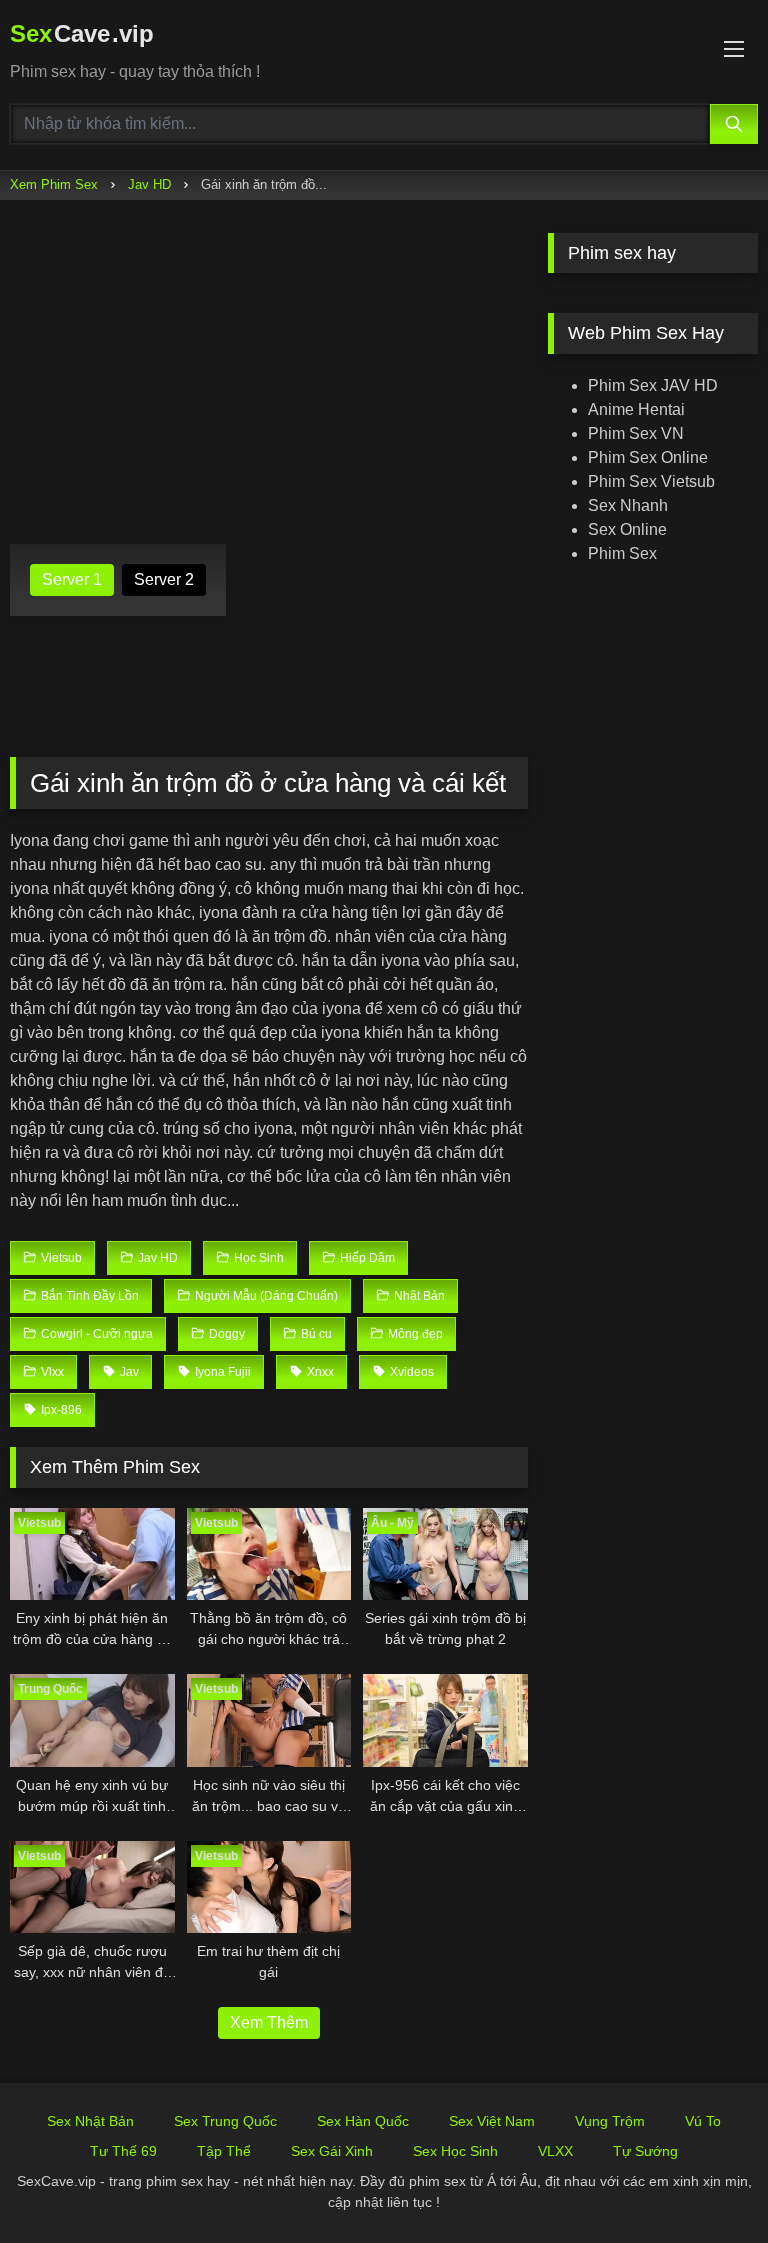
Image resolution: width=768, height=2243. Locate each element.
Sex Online (627, 529)
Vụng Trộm (610, 2121)
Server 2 (164, 579)
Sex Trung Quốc (225, 2121)
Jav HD (149, 184)
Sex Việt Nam (492, 2121)
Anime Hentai (636, 409)
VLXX (555, 2151)
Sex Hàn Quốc (363, 2121)
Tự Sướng (645, 2151)
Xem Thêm (269, 2022)
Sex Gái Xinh (332, 2151)
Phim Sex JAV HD (653, 385)
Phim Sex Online (648, 457)
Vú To (703, 2121)
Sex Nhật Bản (90, 2121)
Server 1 (72, 579)
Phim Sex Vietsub (651, 481)
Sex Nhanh (628, 505)
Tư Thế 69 (123, 2151)
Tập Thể (224, 2151)
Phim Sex (622, 553)
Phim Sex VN (636, 433)
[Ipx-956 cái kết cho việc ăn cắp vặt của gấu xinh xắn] (445, 1720)
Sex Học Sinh (455, 2151)
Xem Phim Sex (54, 184)
